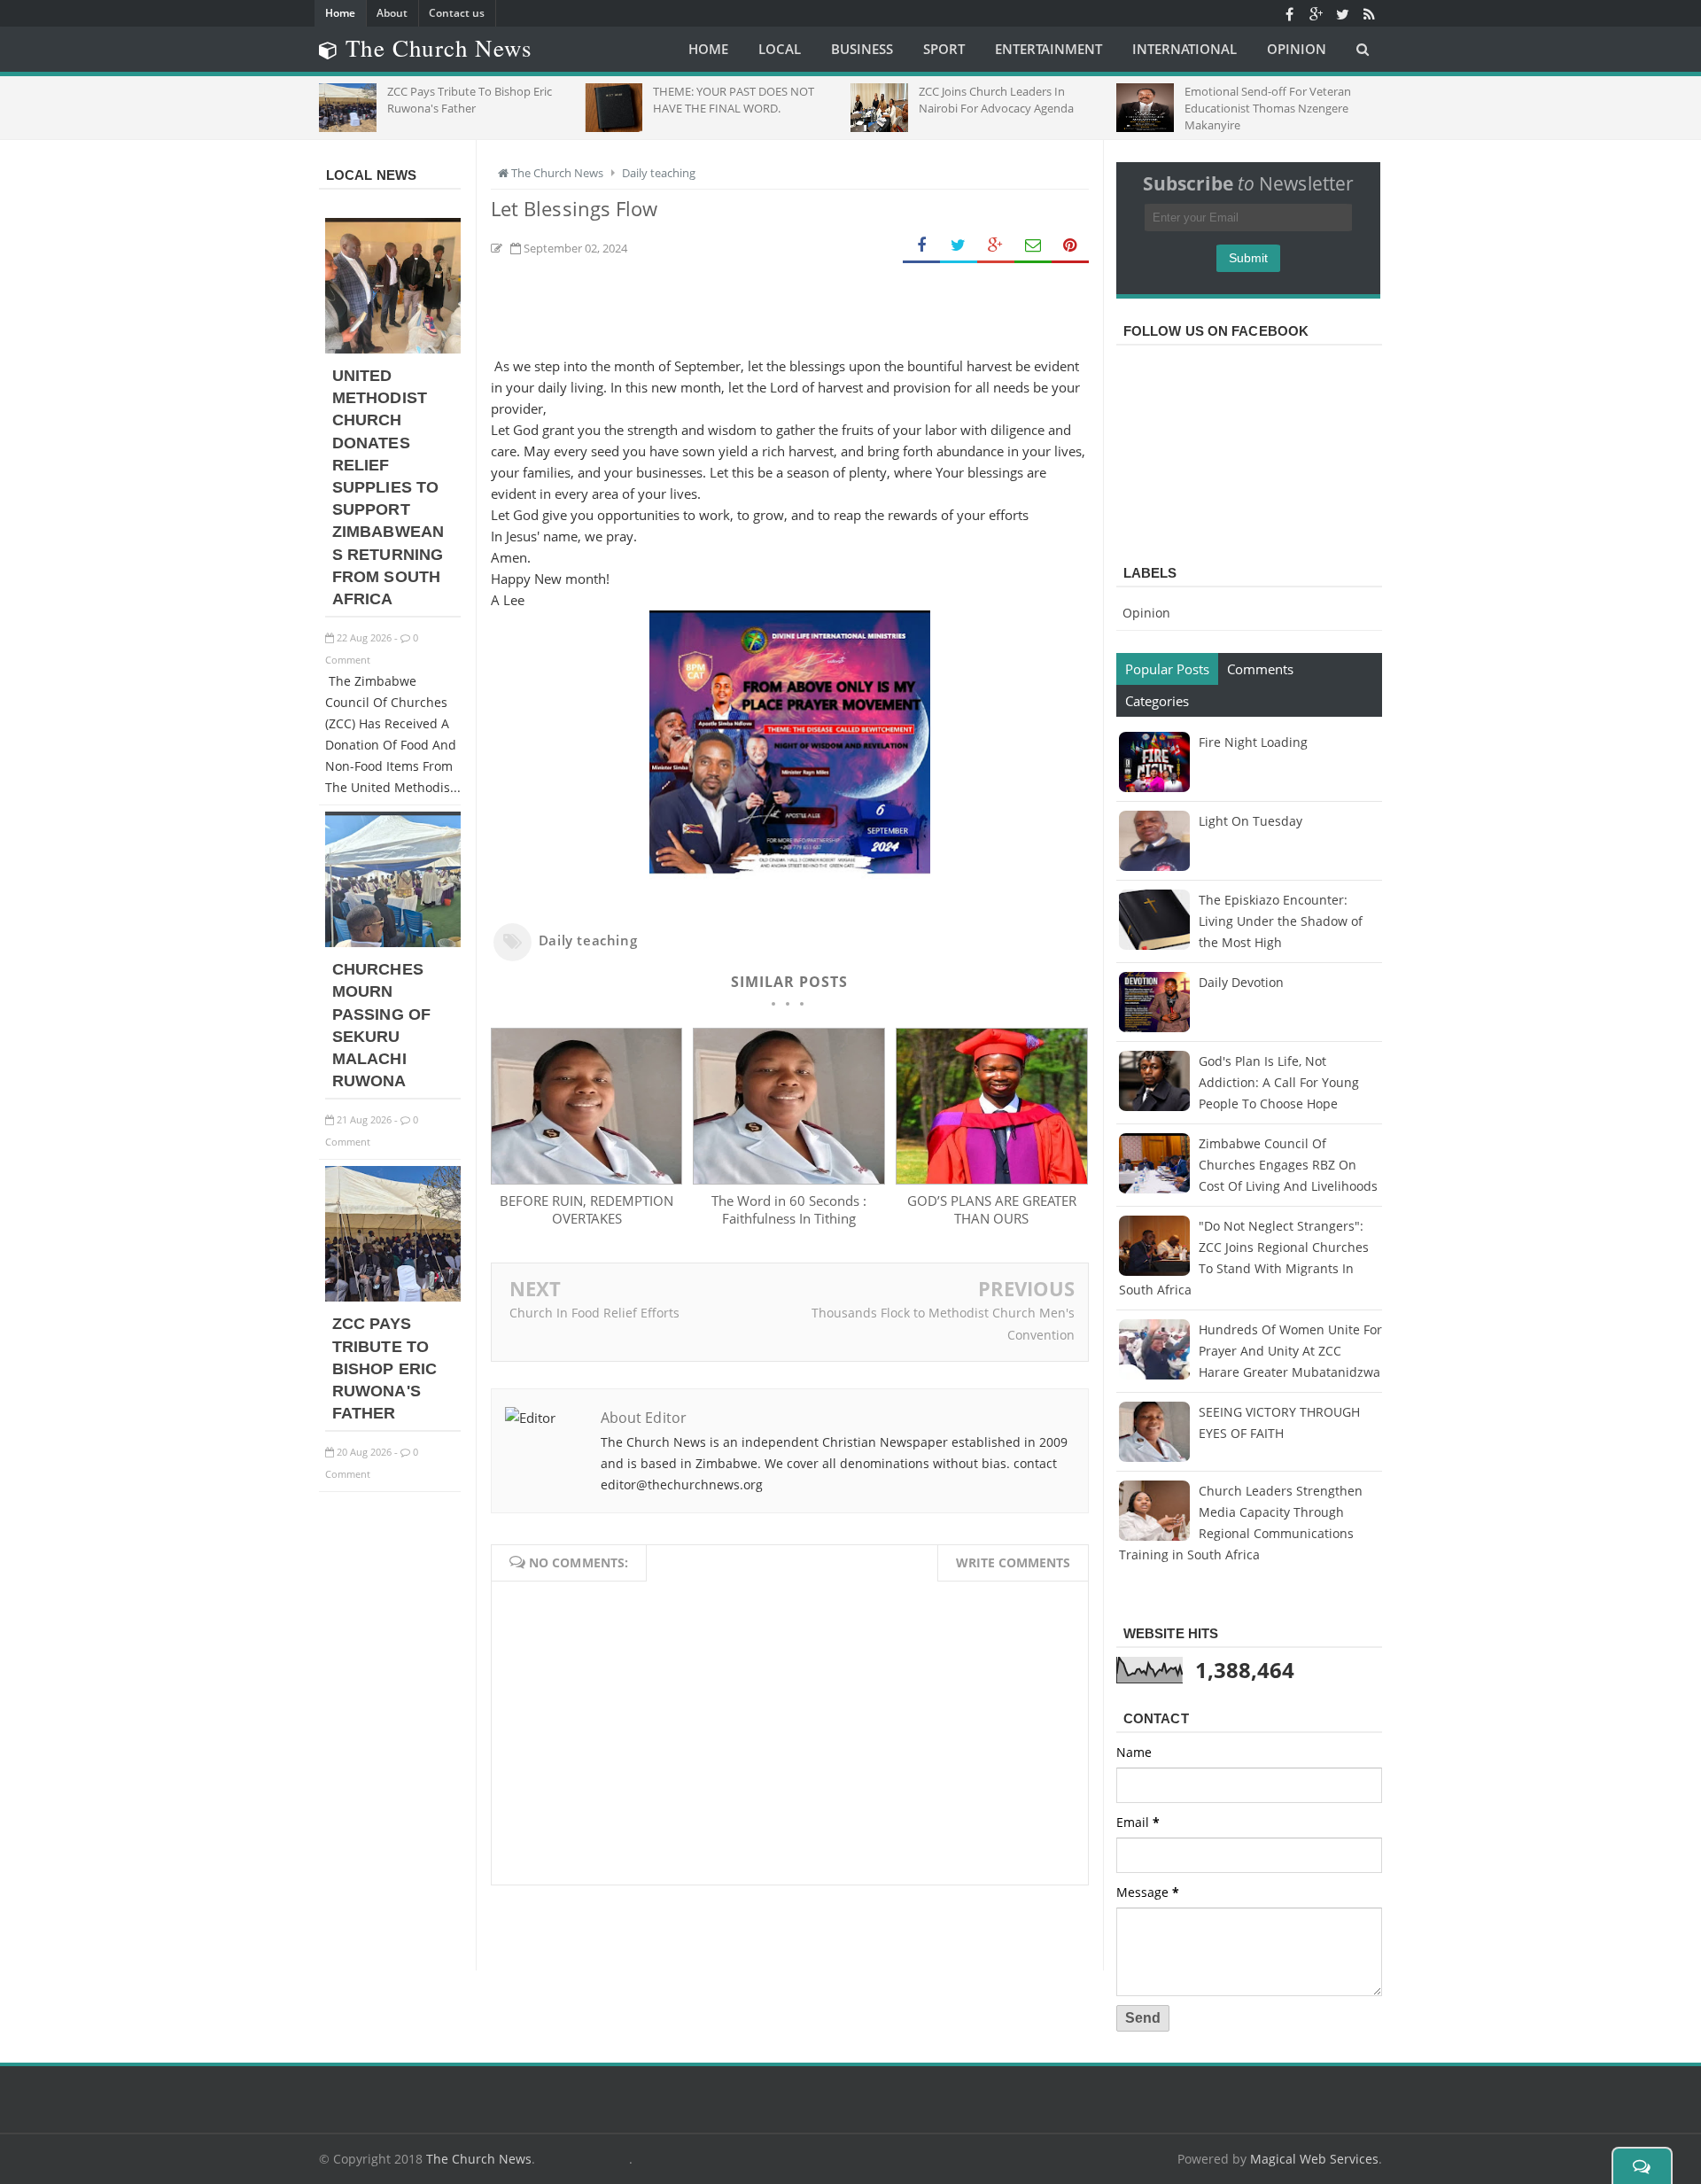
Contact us (457, 13)
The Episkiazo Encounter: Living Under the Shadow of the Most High (1281, 921)
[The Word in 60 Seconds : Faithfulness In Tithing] (788, 1179)
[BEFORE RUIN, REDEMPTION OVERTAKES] (586, 1179)
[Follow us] (1342, 13)
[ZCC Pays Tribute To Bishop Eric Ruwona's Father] (393, 1297)
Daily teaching (588, 940)
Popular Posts (1167, 669)
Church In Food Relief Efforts (594, 1313)
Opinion (1146, 613)
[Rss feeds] (1369, 13)
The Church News (479, 2159)
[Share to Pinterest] (1070, 246)
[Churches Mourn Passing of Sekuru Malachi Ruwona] (393, 942)
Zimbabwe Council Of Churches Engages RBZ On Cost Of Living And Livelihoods (1288, 1165)
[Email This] (1033, 246)
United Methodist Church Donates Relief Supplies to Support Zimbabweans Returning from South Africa (388, 487)
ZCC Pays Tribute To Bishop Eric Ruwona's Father (384, 1368)
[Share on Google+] (996, 246)
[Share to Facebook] (921, 246)
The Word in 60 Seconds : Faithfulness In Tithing (789, 1209)
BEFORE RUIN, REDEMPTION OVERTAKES (586, 1209)
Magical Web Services (1314, 2159)
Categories (1157, 701)
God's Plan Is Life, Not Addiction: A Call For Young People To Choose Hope (1279, 1082)
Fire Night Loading (1253, 742)
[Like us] (1289, 13)
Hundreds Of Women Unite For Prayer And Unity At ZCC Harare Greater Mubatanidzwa (1290, 1351)
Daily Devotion (1241, 982)
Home (340, 13)
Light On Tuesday (1251, 821)
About (392, 13)
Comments (1260, 669)
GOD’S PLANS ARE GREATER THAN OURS (992, 1209)
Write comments (1013, 1562)
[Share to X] (959, 246)
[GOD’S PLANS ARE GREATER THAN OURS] (991, 1179)
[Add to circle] (1316, 13)
